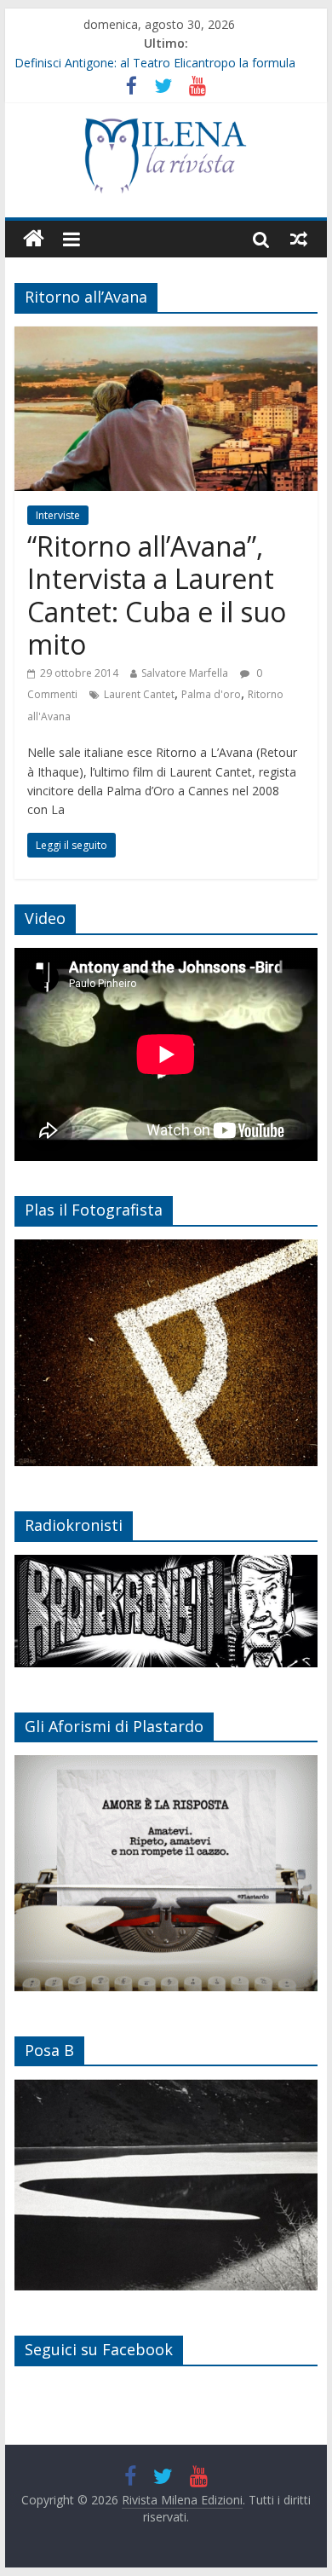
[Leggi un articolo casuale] (299, 239)
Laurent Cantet (139, 694)
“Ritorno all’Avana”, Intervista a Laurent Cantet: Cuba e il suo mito (157, 595)
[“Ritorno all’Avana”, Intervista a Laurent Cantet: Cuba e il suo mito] (166, 337)
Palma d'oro (211, 694)
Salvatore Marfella (185, 673)
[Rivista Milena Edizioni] (34, 239)
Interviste (58, 515)
